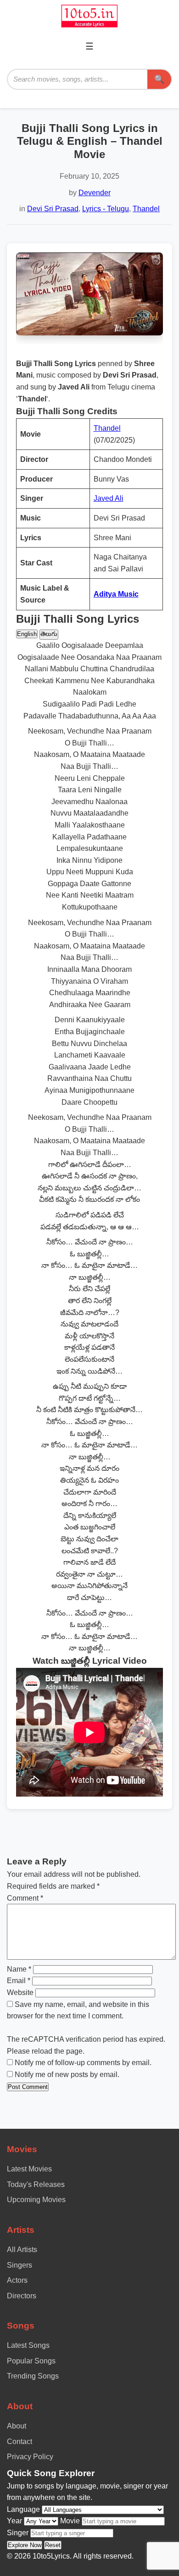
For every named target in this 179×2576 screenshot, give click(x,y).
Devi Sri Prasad (53, 209)
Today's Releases (36, 2184)
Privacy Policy (30, 2457)
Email (19, 1981)
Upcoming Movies (36, 2200)
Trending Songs (33, 2376)
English (27, 634)
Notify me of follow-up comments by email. (83, 2063)
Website (20, 1992)
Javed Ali (109, 498)
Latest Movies (29, 2169)
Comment (25, 1898)
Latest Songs (28, 2345)
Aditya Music (116, 594)
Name (19, 1969)
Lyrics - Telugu (106, 209)
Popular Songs (31, 2361)
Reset (53, 2545)
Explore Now (25, 2545)
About (17, 2426)
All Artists (22, 2250)
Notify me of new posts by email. (67, 2075)
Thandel (146, 209)
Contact (20, 2442)
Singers (20, 2265)
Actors (17, 2280)
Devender (95, 193)
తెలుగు (49, 634)
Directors (22, 2296)
